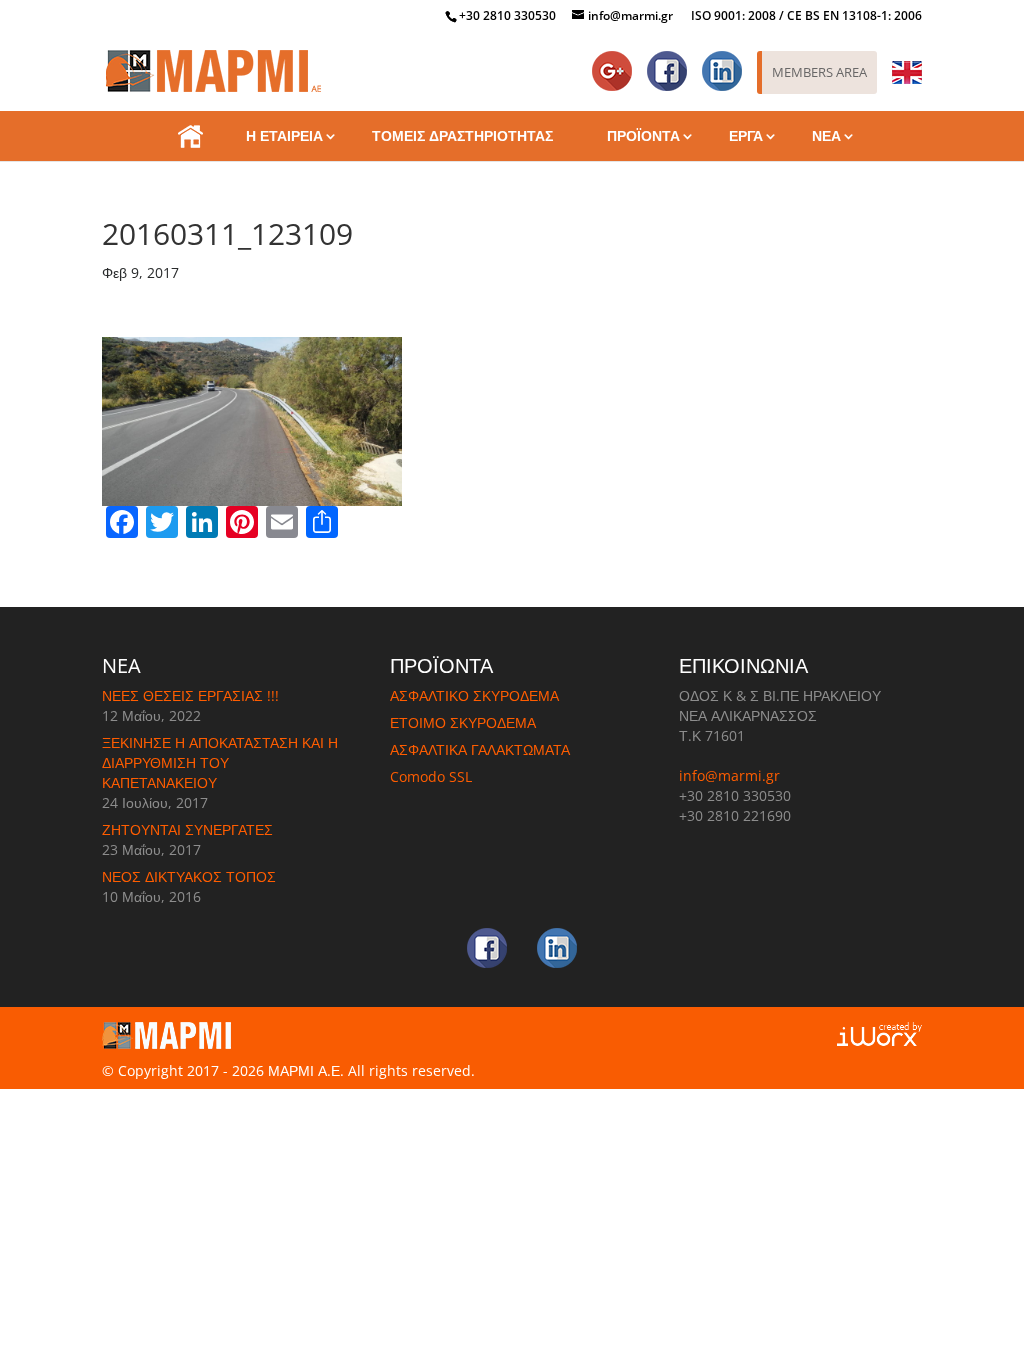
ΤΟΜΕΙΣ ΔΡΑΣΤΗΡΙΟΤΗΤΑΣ (462, 135)
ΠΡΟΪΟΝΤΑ (643, 135)
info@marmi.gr (729, 775)
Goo (616, 62)
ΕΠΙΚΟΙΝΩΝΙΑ (512, 185)
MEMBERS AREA (819, 72)
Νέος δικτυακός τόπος (189, 876)
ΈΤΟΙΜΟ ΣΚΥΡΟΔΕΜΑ (463, 722)
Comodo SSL (431, 776)
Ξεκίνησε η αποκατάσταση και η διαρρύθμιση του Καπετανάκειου (220, 762)
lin (733, 62)
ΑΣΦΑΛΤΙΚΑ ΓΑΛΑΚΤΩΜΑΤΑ (480, 749)
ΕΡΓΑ (746, 135)
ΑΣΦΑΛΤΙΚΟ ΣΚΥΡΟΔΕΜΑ (474, 695)
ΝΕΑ (826, 135)
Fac (674, 62)
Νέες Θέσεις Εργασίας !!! (190, 695)
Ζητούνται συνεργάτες (187, 829)
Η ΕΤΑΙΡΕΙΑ (284, 135)
